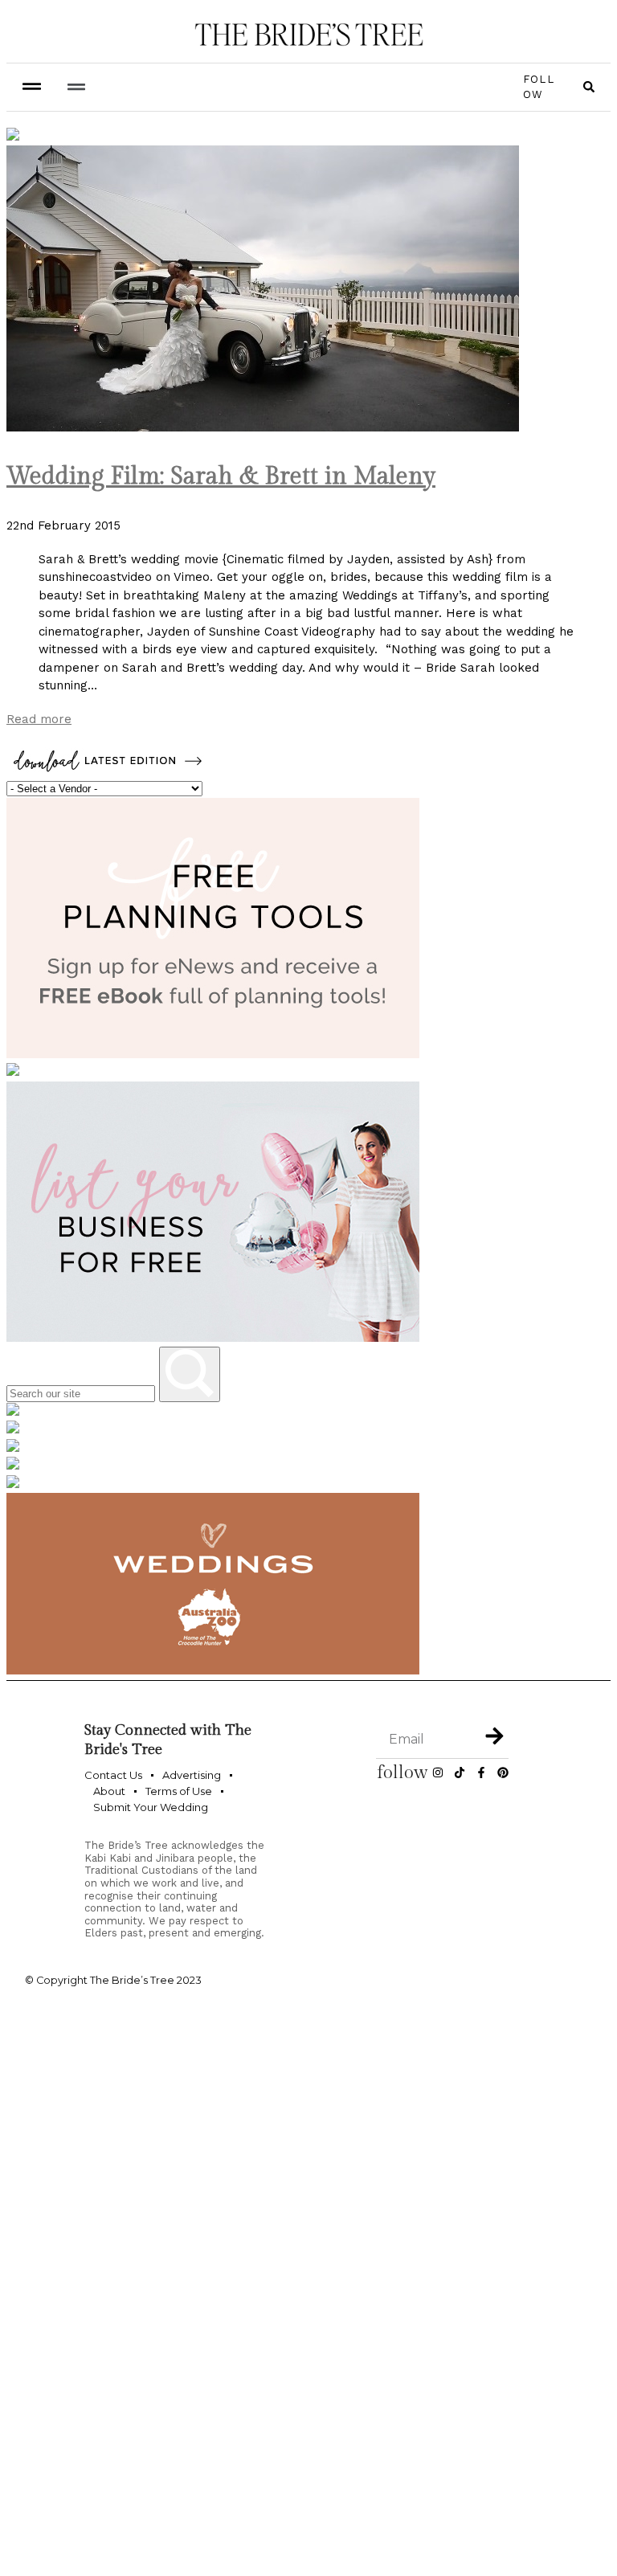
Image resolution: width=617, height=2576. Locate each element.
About (109, 1791)
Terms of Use (179, 1791)
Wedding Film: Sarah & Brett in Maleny (221, 476)
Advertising (192, 1775)
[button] (76, 87)
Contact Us (113, 1775)
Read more (39, 719)
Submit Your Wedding (151, 1807)
